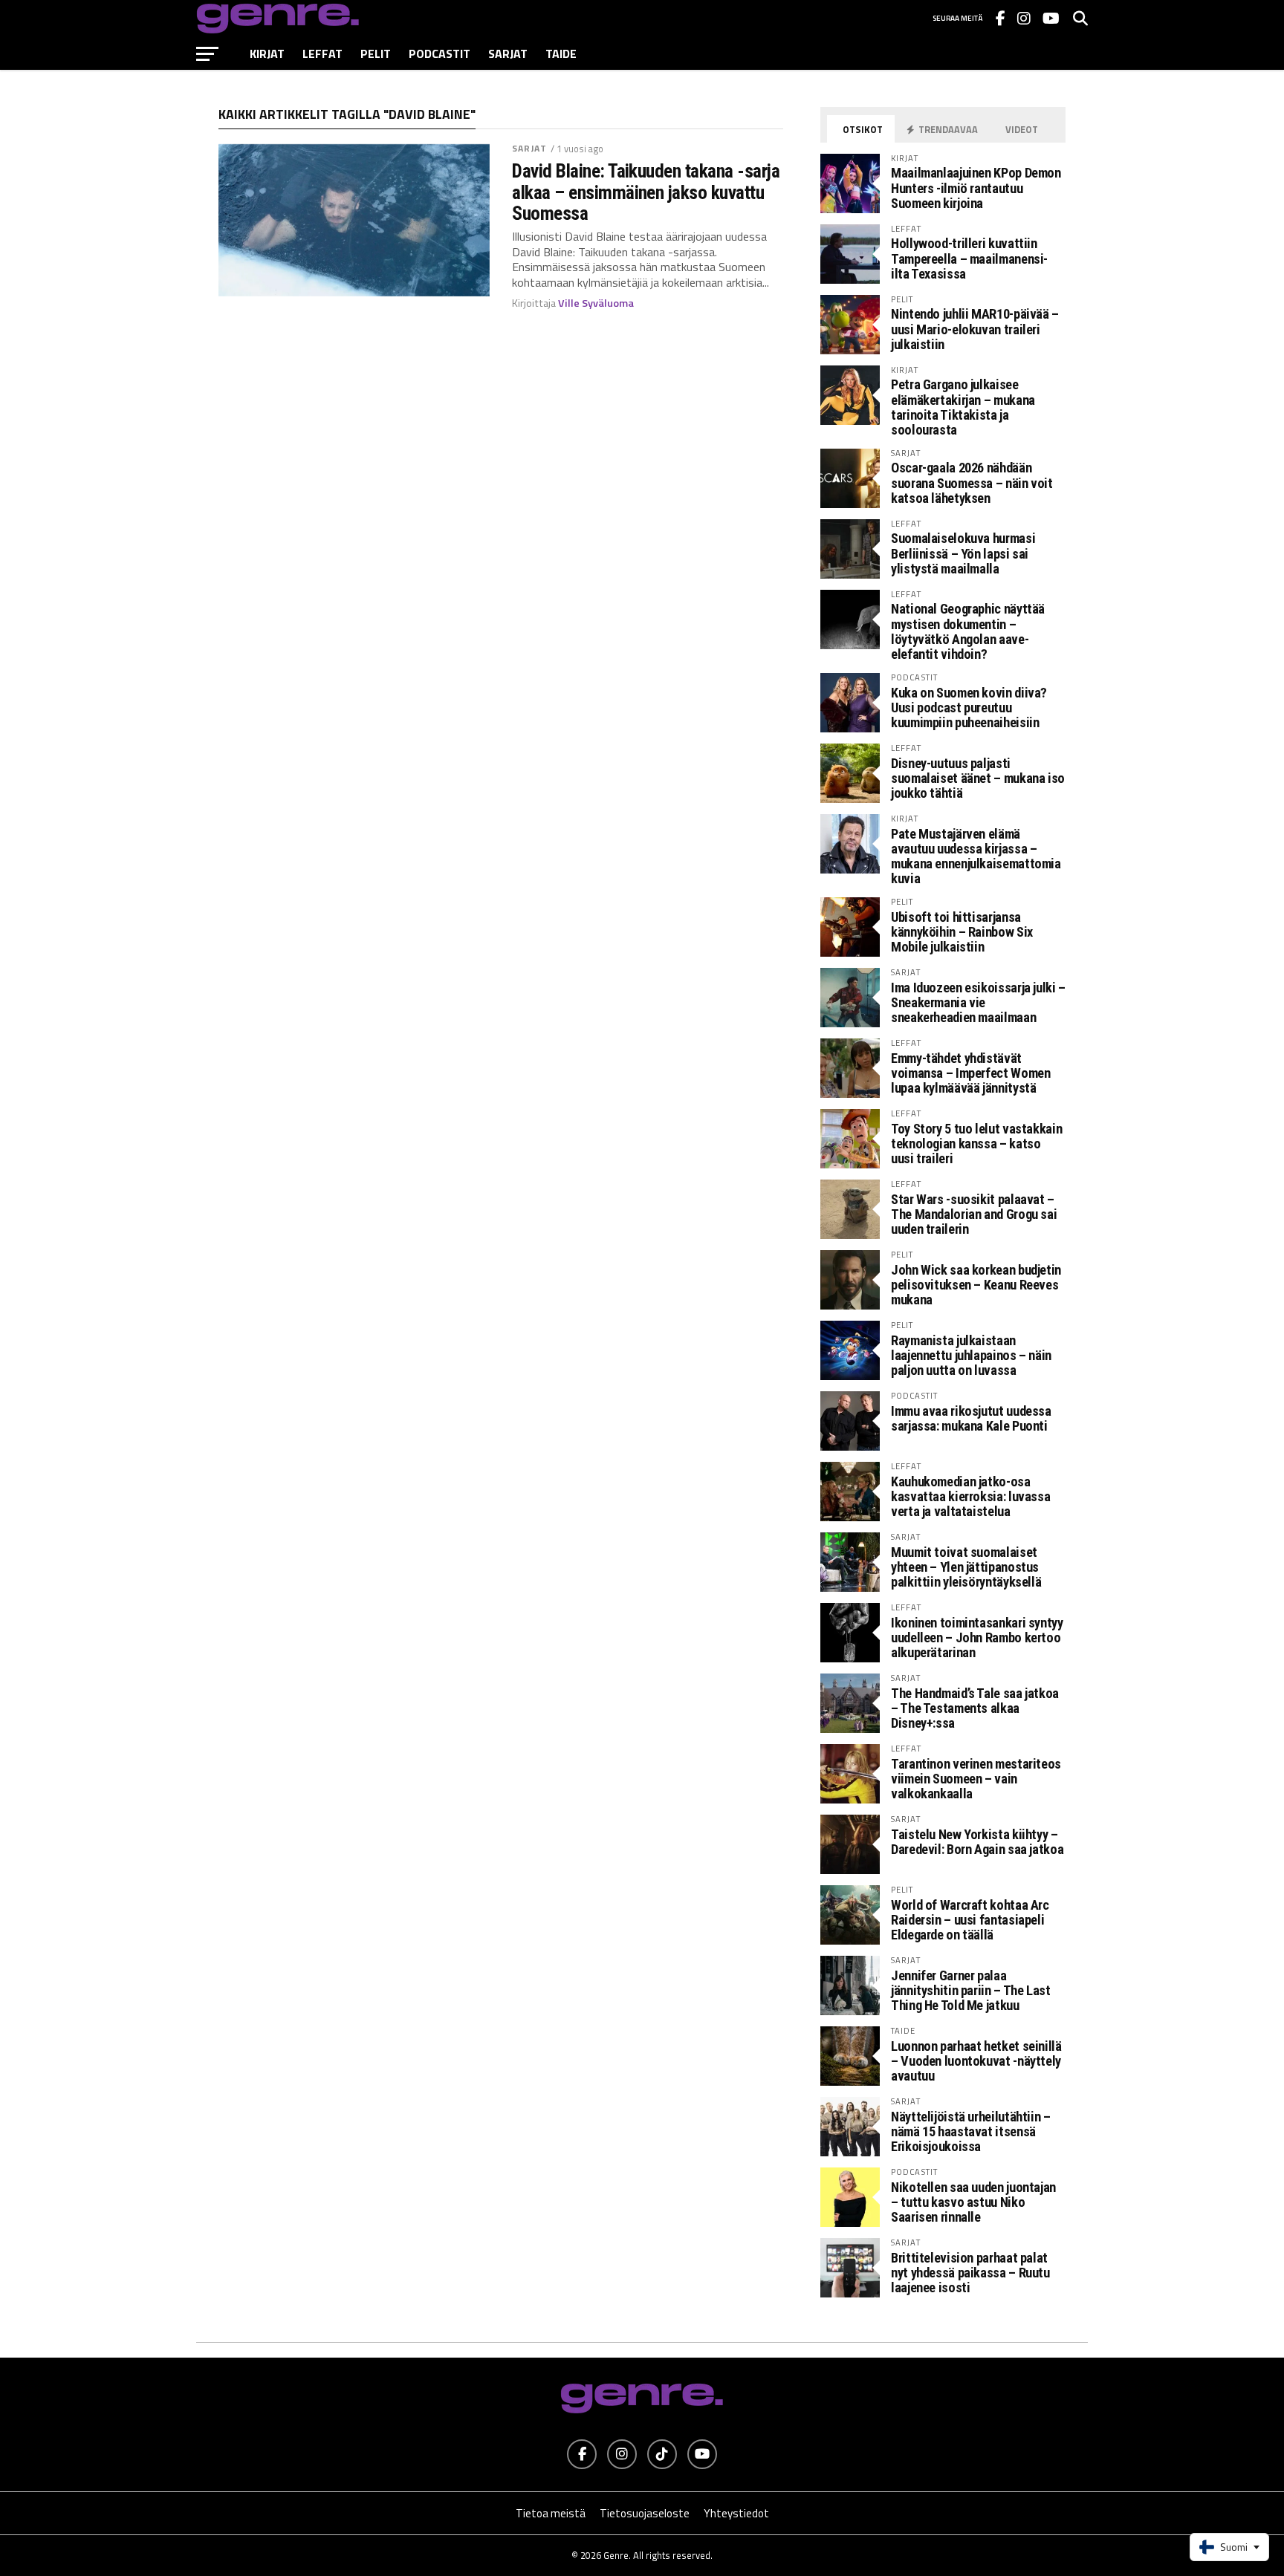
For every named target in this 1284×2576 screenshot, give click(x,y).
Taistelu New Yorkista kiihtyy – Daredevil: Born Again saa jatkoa (977, 1842)
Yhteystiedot (736, 2513)
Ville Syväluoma (596, 303)
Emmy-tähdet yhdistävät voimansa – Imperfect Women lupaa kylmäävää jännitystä (970, 1073)
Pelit (376, 53)
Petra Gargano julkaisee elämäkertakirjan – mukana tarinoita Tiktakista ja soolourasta (963, 407)
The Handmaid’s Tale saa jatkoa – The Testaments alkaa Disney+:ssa (975, 1708)
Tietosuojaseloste (645, 2513)
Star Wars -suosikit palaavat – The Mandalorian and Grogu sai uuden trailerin (974, 1214)
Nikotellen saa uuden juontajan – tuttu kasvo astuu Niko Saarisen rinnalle (973, 2202)
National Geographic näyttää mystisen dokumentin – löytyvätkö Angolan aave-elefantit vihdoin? (968, 631)
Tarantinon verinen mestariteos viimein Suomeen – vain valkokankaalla (976, 1779)
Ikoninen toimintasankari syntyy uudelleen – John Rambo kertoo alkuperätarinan (977, 1637)
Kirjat (267, 53)
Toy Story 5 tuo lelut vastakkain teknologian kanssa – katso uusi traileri (976, 1144)
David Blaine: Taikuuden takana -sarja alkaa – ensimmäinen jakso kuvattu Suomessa (646, 192)
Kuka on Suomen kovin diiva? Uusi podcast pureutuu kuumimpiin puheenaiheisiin (969, 708)
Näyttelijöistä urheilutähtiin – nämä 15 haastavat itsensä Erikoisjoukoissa (971, 2131)
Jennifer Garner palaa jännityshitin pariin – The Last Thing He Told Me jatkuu (971, 1990)
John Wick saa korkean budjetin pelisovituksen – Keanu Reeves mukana (976, 1285)
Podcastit (440, 53)
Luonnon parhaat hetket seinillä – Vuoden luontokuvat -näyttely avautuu (976, 2061)
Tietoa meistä (551, 2513)
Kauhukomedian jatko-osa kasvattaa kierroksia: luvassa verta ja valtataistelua (970, 1496)
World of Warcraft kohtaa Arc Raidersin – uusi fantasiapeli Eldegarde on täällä (970, 1920)
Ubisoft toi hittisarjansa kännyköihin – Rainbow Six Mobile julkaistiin (962, 932)
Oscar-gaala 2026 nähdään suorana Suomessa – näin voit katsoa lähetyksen (972, 482)
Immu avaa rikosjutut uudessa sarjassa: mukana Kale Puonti (971, 1418)
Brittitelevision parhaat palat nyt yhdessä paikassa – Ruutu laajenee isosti (970, 2273)
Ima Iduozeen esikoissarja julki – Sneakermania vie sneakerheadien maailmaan (978, 1002)
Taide (561, 53)
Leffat (322, 53)
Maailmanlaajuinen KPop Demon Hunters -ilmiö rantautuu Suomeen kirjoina (976, 188)
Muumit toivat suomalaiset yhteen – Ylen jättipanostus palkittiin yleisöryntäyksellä (966, 1567)
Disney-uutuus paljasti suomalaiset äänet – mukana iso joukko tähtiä (978, 778)
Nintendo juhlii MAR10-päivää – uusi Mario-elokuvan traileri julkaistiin (975, 329)
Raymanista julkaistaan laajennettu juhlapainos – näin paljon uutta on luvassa (971, 1355)
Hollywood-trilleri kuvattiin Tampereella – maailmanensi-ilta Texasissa (969, 258)
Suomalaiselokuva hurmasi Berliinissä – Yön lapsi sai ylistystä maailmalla (963, 553)
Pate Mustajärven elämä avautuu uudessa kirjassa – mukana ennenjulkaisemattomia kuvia (976, 856)
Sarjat (508, 53)
